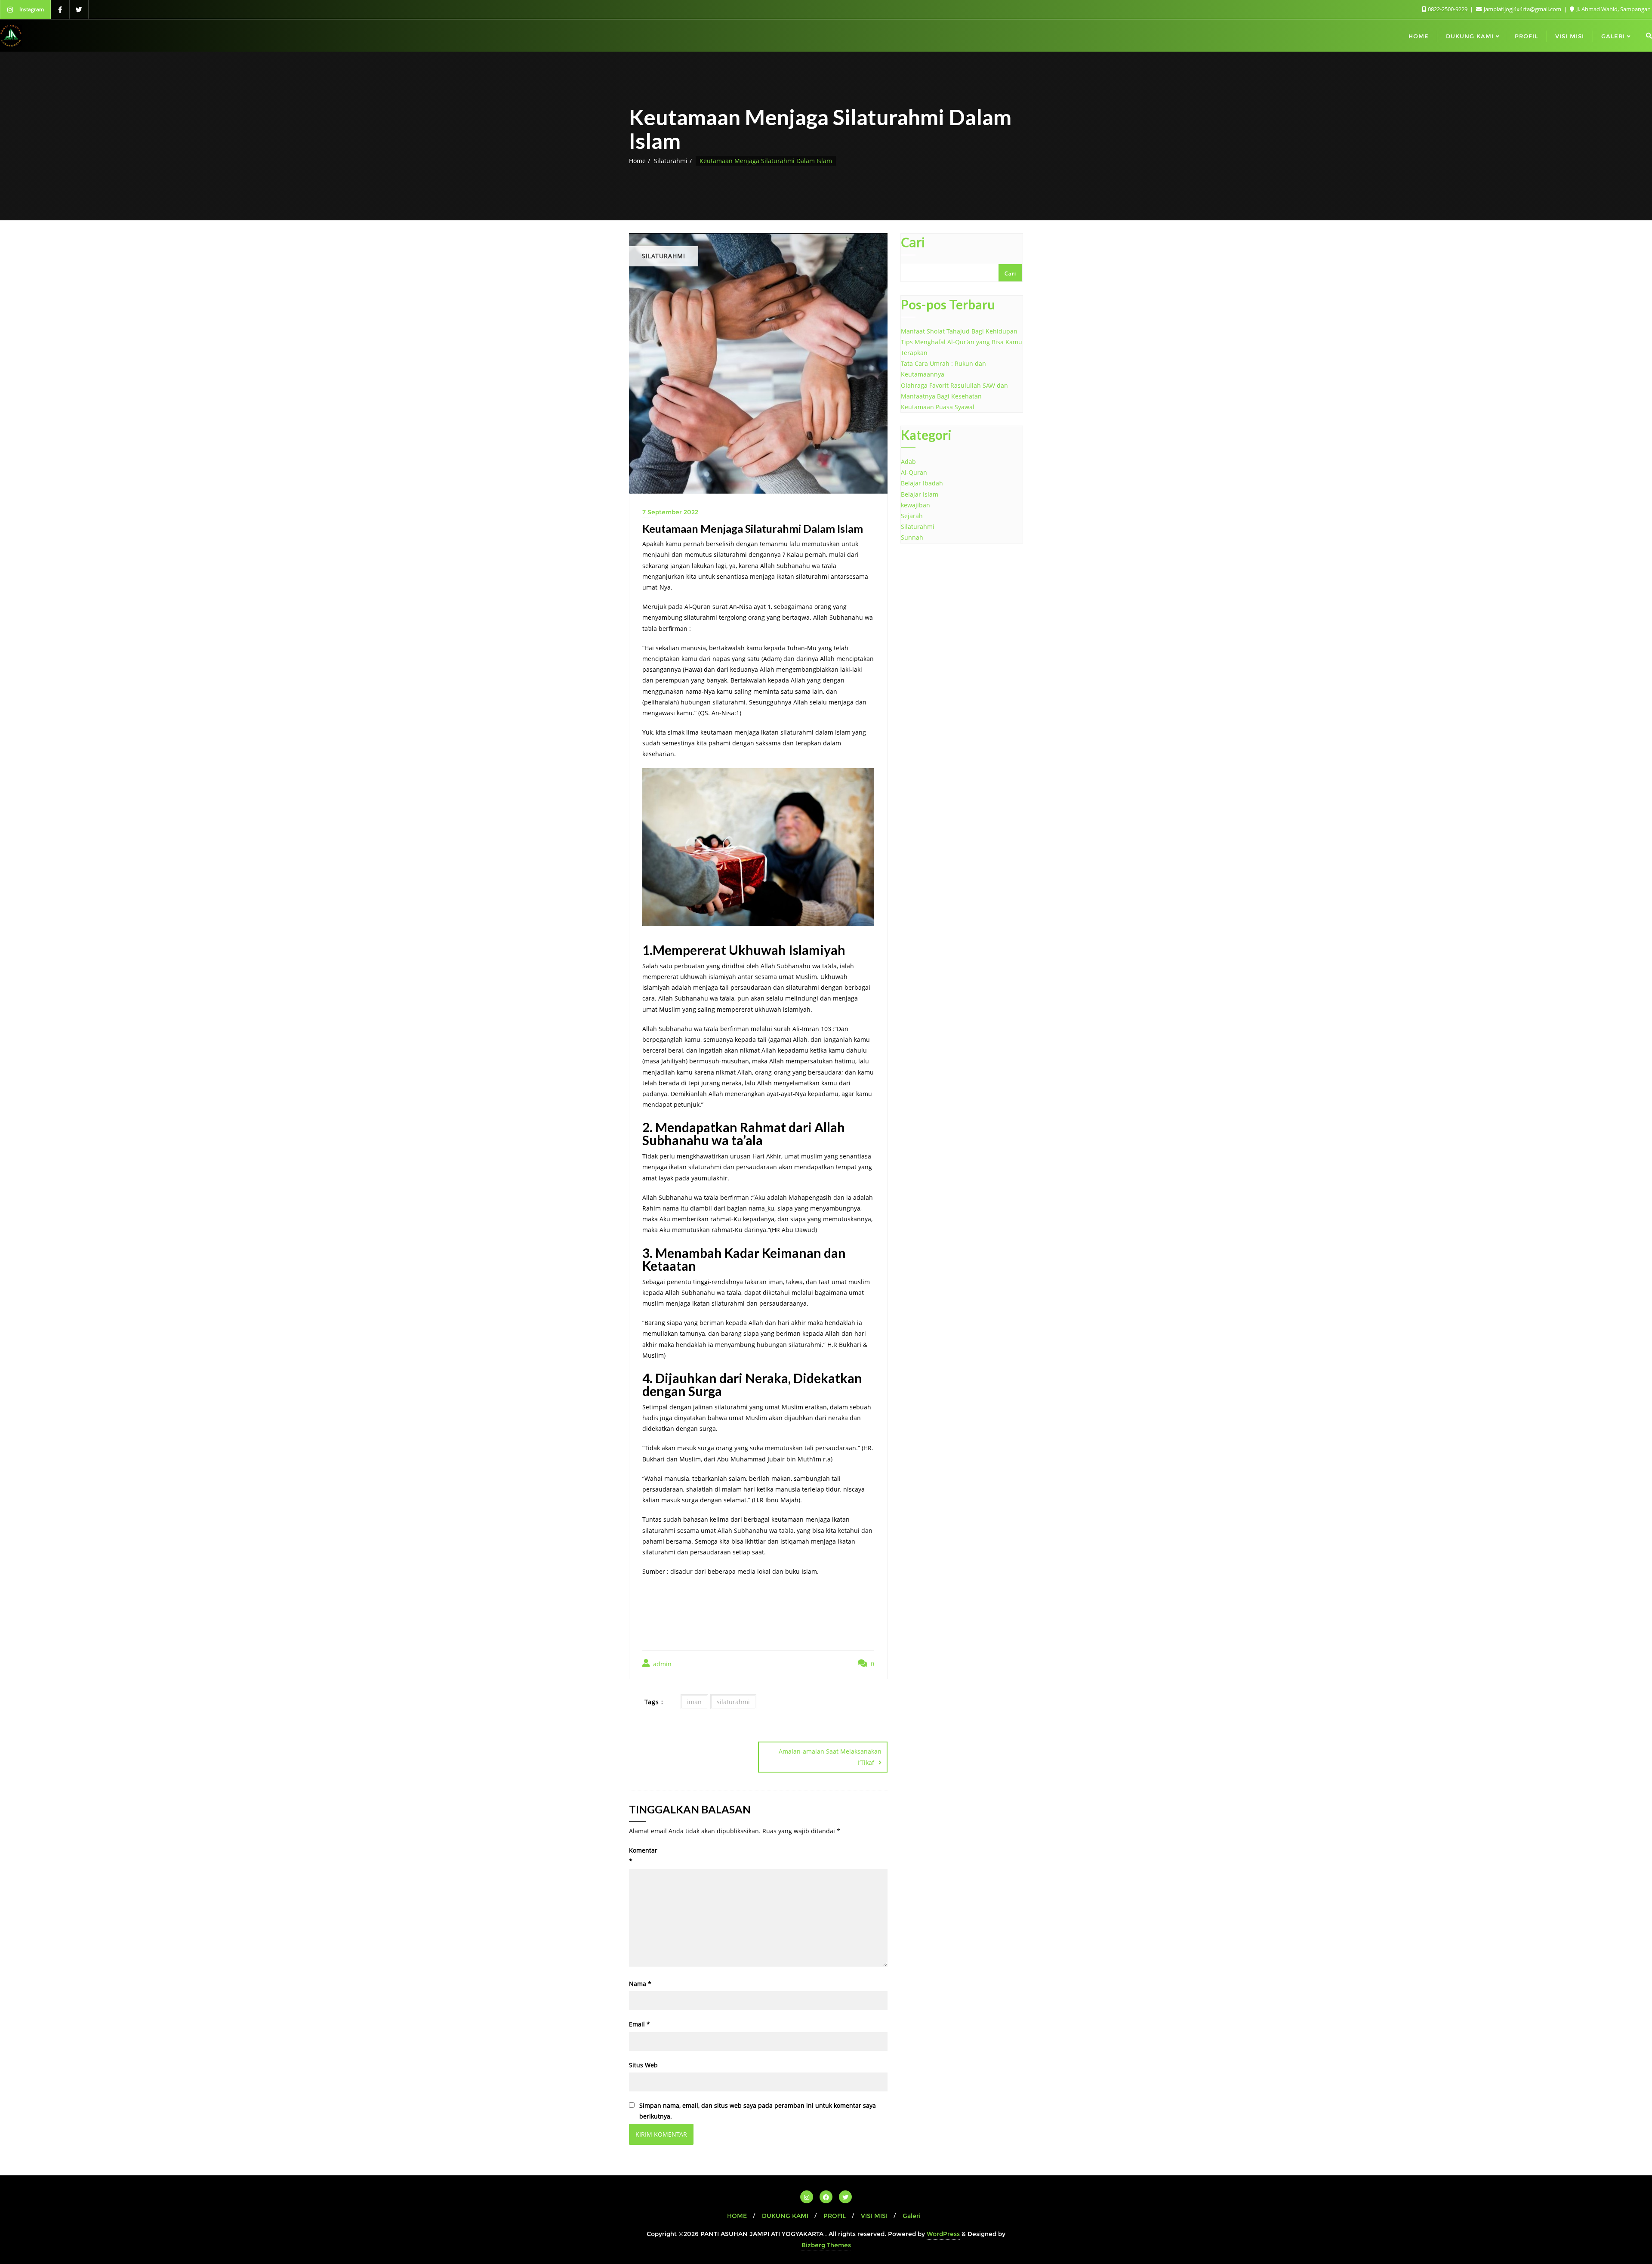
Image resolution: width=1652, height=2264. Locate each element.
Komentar (643, 1856)
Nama (640, 1984)
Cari (913, 243)
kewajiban (915, 505)
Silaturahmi (671, 161)
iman (694, 1702)
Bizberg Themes (826, 2245)
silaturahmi (733, 1702)
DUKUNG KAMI (785, 2216)
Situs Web (643, 2065)
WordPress (943, 2234)
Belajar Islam (920, 494)
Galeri (912, 2216)
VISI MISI (874, 2216)
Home (637, 161)
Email (640, 2024)
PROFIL (835, 2216)
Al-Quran (914, 472)
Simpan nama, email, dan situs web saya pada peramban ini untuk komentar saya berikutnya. (758, 2111)
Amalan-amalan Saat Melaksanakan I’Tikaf (830, 1757)
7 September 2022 (670, 512)
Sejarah (912, 516)
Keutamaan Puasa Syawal (938, 407)
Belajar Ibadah (922, 483)
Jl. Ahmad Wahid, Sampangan (1613, 9)
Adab (908, 462)
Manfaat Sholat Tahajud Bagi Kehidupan (959, 331)
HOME (737, 2216)
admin (661, 1664)
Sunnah (912, 537)
